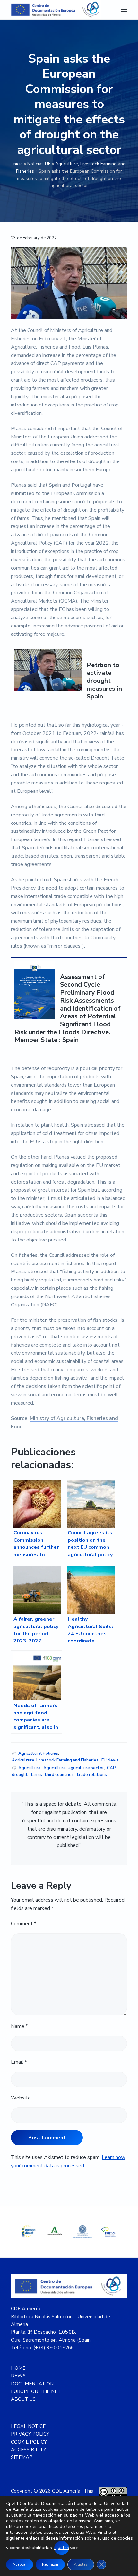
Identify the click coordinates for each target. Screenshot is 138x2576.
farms (36, 1775)
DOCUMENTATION (32, 2384)
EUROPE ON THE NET (36, 2391)
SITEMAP (22, 2457)
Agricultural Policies (38, 1753)
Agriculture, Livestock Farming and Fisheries (55, 1760)
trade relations (92, 1775)
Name (19, 2026)
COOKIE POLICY (29, 2442)
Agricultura (29, 1768)
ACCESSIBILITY (29, 2450)
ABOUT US (23, 2399)
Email (19, 2062)
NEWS (18, 2376)
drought (20, 1775)
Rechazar (50, 2564)
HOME (18, 2368)
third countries (59, 1775)
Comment (24, 1924)
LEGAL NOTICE (28, 2426)
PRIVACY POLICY (30, 2434)
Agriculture (55, 1768)
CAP (111, 1768)
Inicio (18, 164)
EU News (110, 1760)
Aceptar (20, 2564)
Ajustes (81, 2564)
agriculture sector (86, 1768)
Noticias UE (39, 164)
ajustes (62, 2548)
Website (21, 2098)
